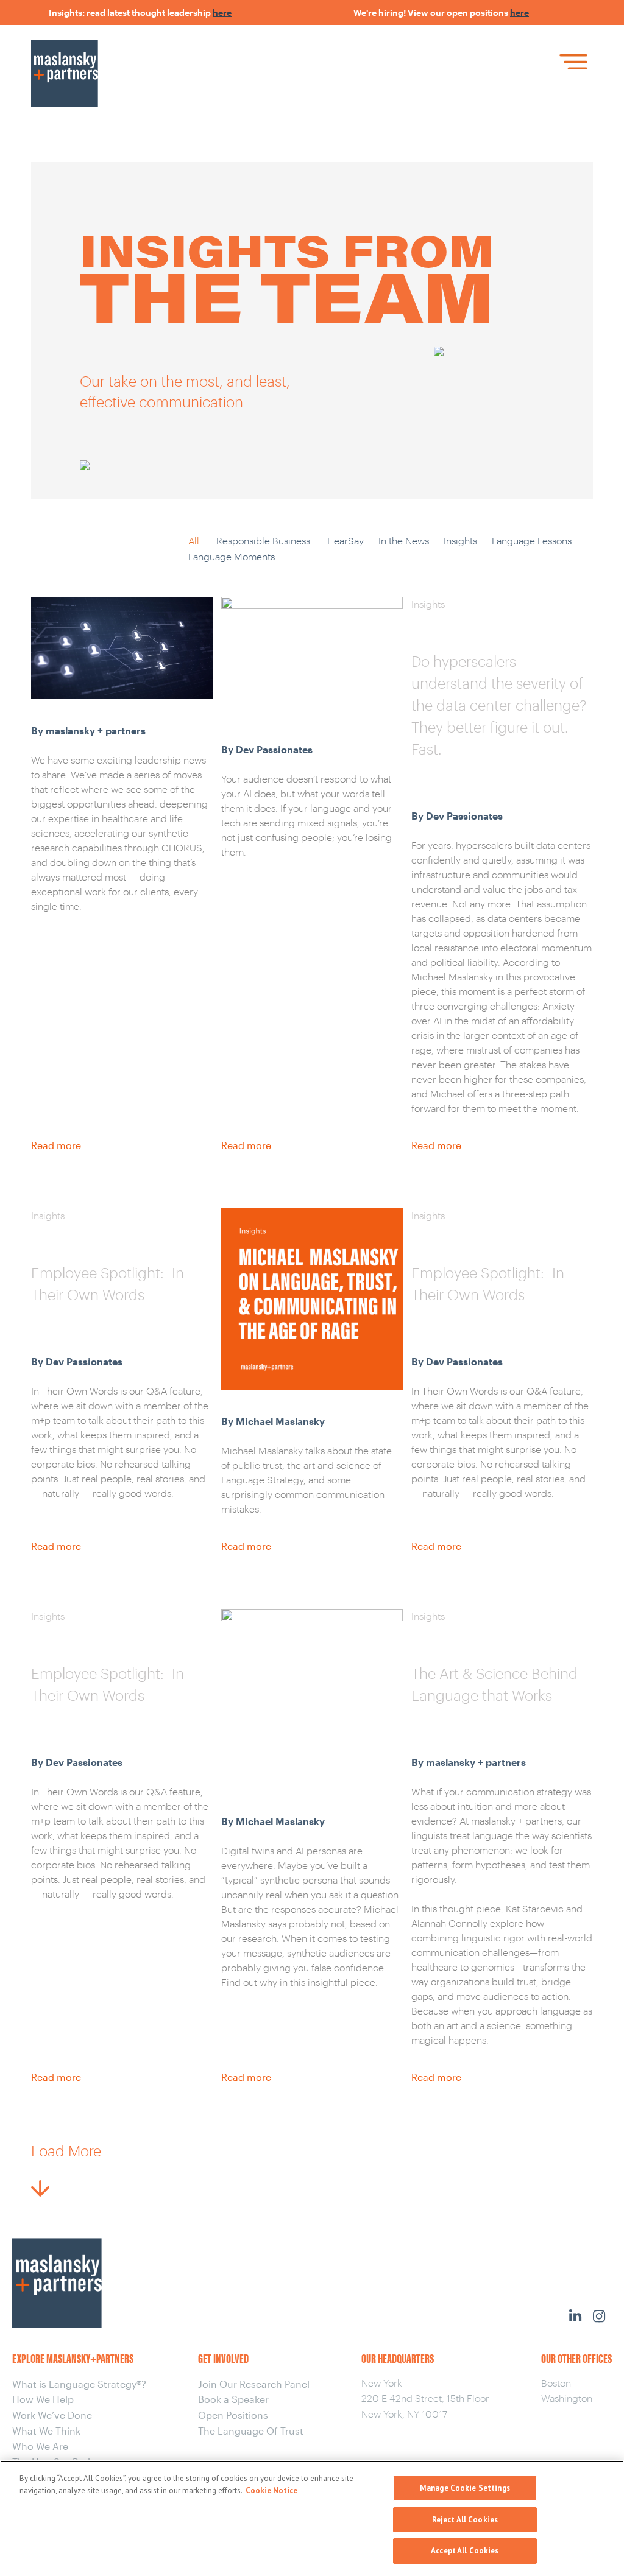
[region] (312, 2518)
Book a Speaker (233, 2399)
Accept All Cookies (465, 2551)
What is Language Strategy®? (79, 2384)
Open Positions (233, 2415)
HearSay (346, 540)
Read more (56, 1145)
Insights (460, 540)
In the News (404, 540)
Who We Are (40, 2446)
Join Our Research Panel (254, 2384)
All (194, 540)
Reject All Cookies (465, 2520)
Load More (66, 2151)
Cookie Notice (271, 2490)
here (200, 12)
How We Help (43, 2399)
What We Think (46, 2431)
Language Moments (232, 556)
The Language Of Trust (251, 2431)
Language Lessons (532, 540)
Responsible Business (263, 540)
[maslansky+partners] (143, 57)
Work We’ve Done (52, 2415)
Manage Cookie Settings (465, 2488)
